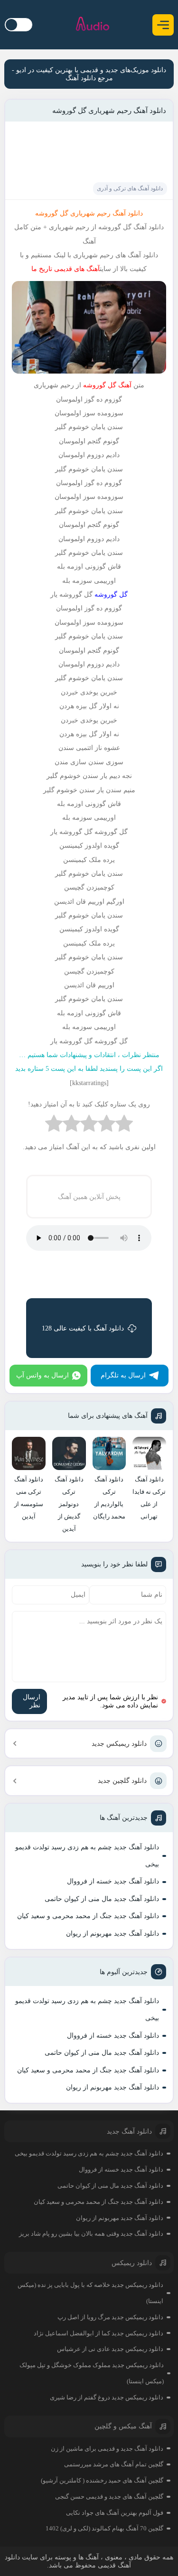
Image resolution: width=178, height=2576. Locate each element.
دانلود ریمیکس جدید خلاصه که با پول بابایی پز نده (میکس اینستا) (90, 2293)
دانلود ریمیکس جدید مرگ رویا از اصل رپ (110, 2317)
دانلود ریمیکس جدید (119, 1744)
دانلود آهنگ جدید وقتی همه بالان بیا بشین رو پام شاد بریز (91, 2234)
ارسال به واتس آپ (42, 1375)
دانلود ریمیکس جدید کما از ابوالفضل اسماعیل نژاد (98, 2333)
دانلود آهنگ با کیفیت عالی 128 (83, 1328)
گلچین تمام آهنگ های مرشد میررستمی (114, 2464)
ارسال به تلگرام (123, 1375)
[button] (163, 25)
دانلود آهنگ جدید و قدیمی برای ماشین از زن (107, 2449)
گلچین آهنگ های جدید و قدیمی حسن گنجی (109, 2496)
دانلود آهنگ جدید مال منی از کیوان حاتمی (102, 1899)
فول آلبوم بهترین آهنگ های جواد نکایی (115, 2513)
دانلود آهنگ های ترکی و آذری (130, 188)
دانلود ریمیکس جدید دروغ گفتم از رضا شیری (107, 2397)
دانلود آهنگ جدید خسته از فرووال (113, 1881)
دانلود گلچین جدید (122, 1781)
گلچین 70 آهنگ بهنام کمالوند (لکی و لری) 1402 (104, 2528)
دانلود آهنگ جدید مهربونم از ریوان (112, 1934)
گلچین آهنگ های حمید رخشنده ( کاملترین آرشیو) (102, 2480)
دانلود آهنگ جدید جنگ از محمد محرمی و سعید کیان (88, 1916)
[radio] (124, 1126)
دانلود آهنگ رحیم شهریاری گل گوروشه (109, 111)
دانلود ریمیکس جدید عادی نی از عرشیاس (110, 2349)
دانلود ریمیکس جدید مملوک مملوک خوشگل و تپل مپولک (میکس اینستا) (91, 2373)
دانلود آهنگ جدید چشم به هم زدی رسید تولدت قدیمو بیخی (87, 1856)
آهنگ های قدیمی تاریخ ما (66, 269)
